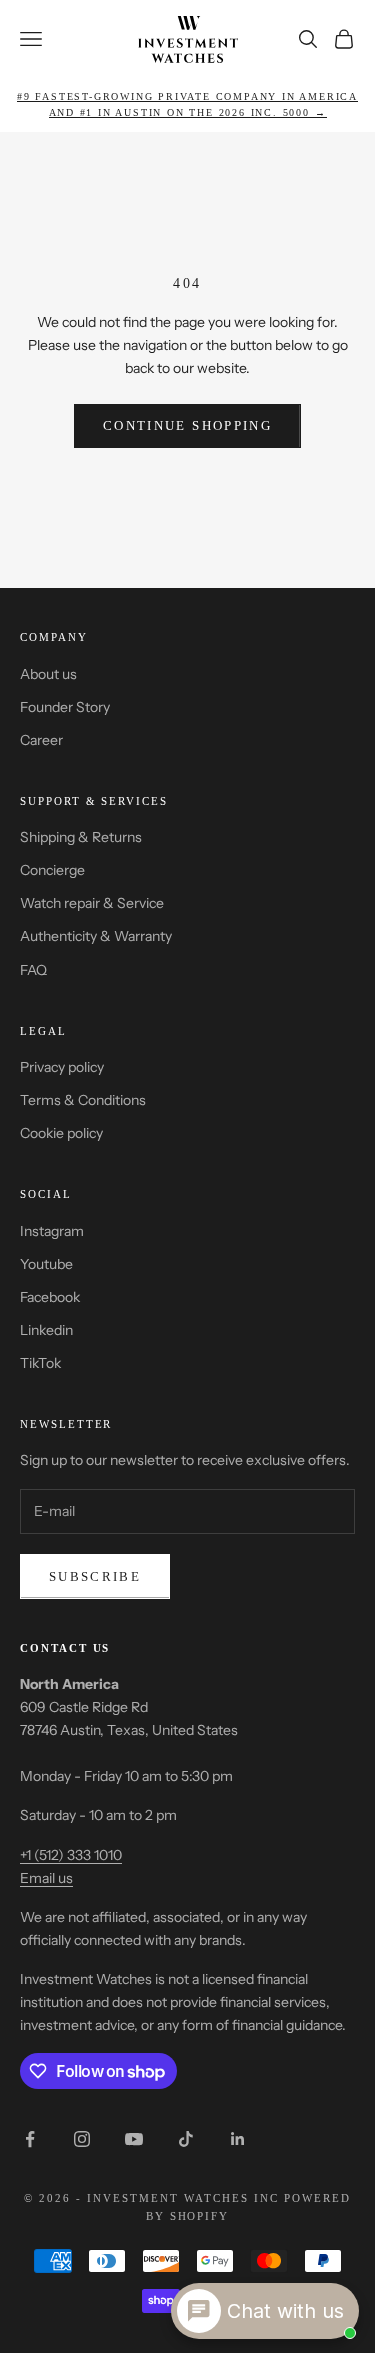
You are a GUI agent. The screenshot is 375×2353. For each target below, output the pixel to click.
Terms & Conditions (83, 1100)
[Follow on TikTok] (186, 2139)
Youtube (46, 1264)
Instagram (52, 1231)
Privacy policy (62, 1067)
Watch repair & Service (92, 903)
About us (48, 674)
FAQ (33, 970)
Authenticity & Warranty (96, 936)
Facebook (50, 1297)
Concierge (52, 870)
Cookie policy (61, 1133)
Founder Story (65, 707)
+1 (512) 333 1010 (71, 1855)
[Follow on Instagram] (82, 2139)
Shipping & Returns (81, 837)
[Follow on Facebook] (30, 2139)
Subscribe (95, 1576)
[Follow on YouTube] (134, 2139)
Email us (46, 1878)
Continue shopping (187, 425)
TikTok (40, 1363)
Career (41, 740)
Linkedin (46, 1330)
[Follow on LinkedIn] (238, 2139)
